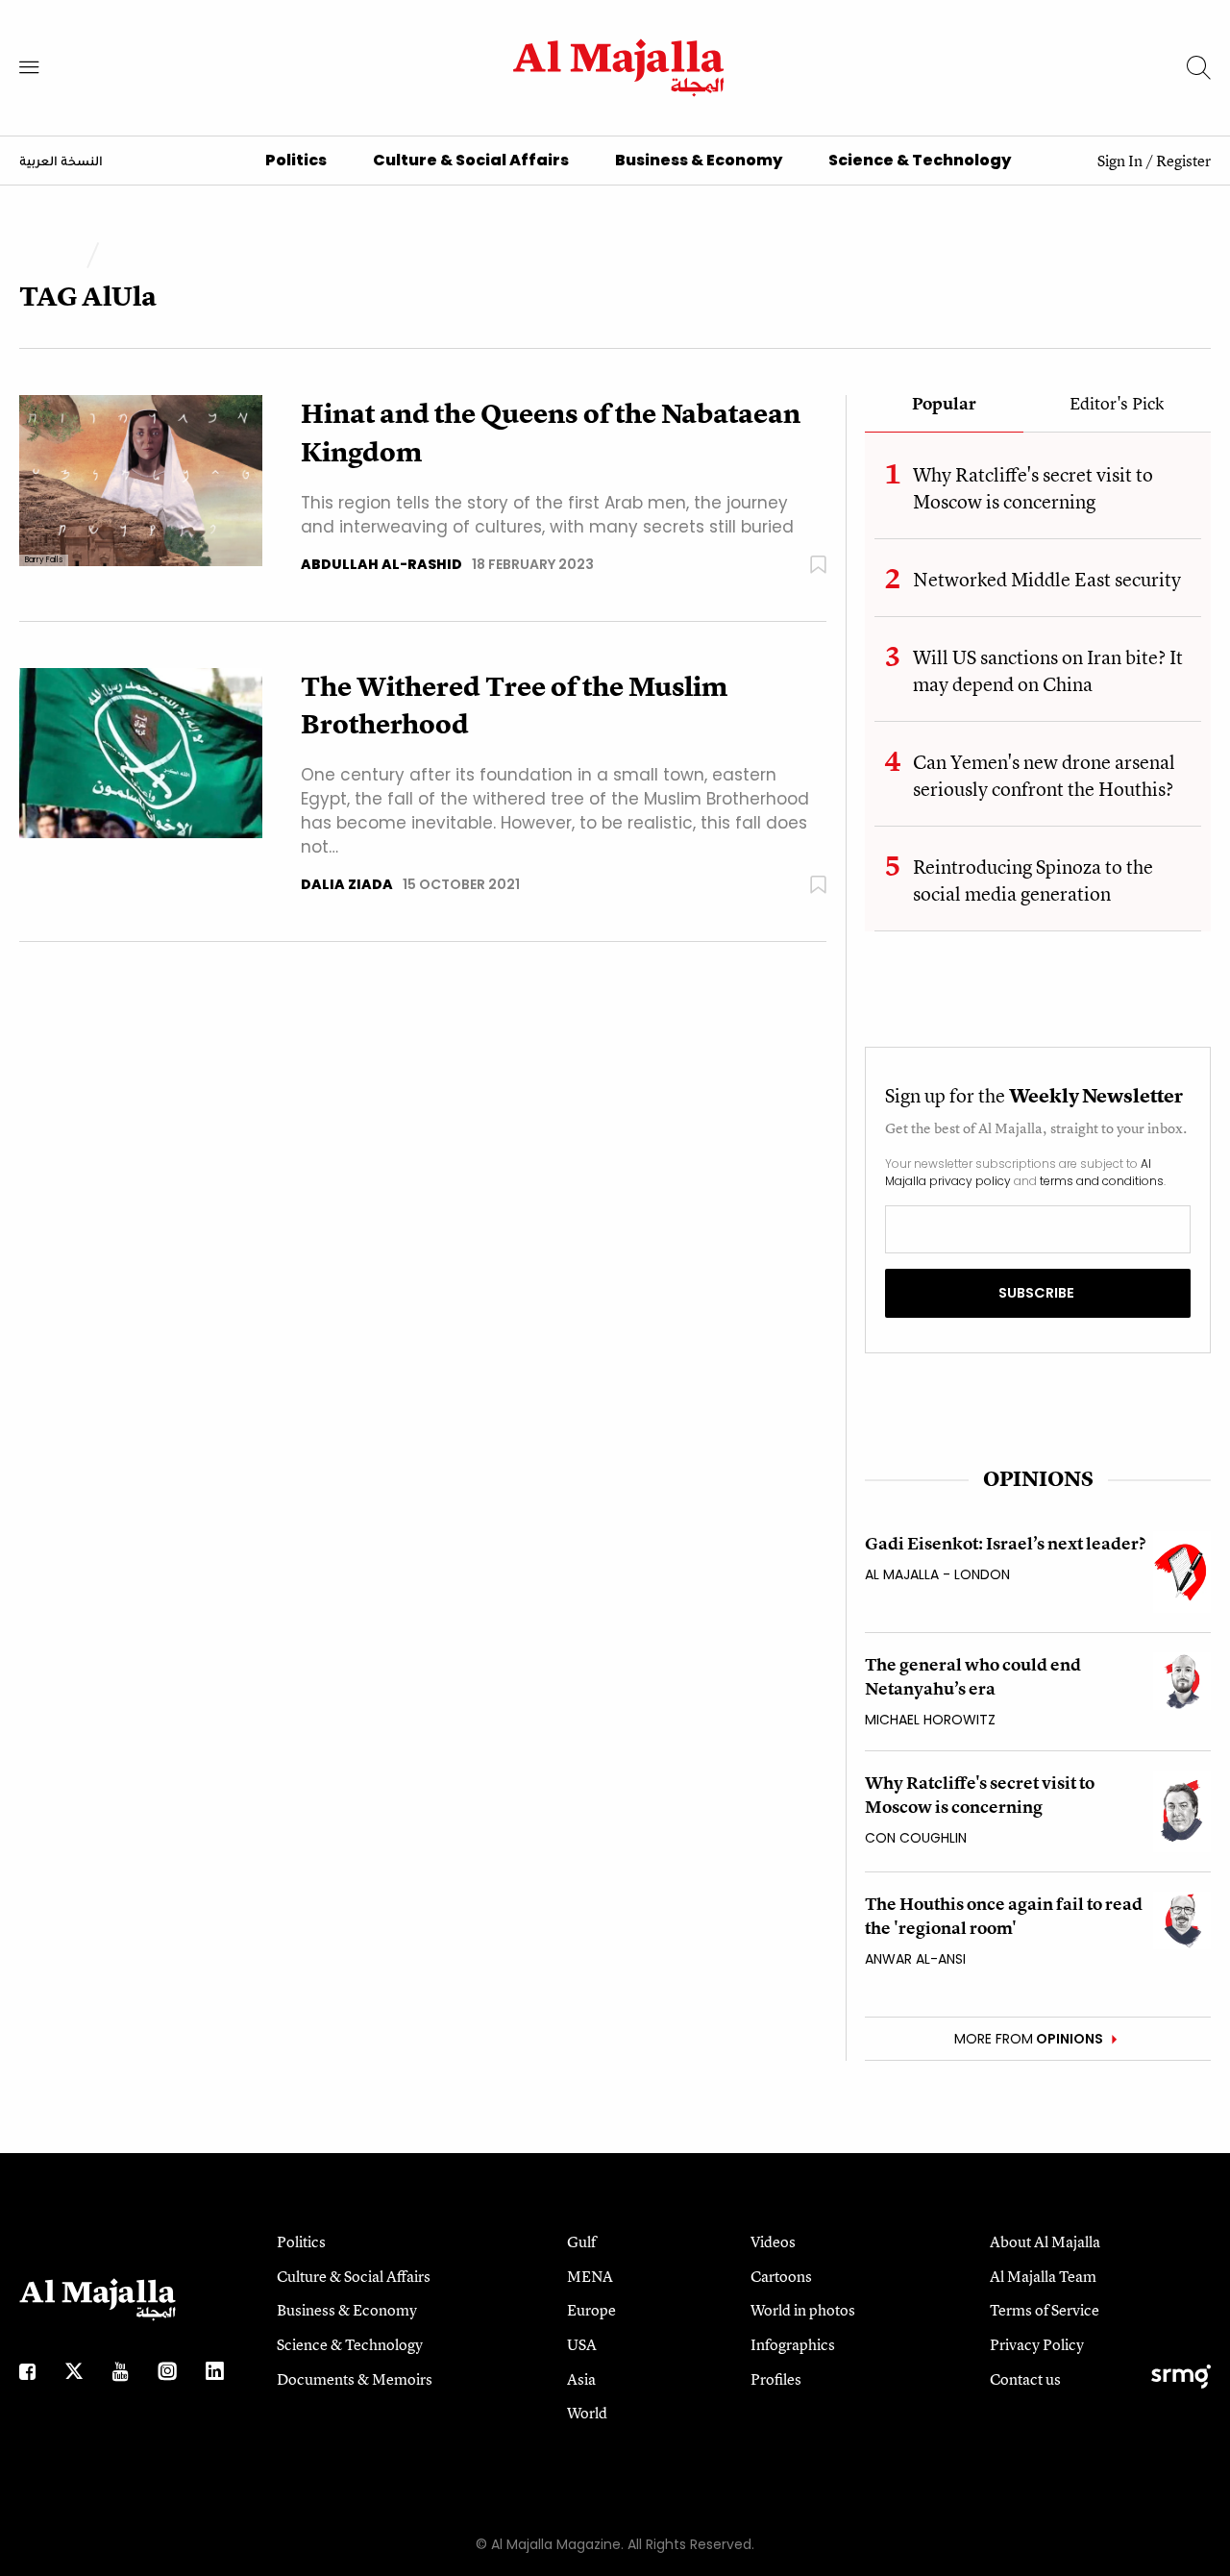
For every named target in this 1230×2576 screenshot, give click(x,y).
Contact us (1025, 2379)
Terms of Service (1045, 2310)
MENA (590, 2276)
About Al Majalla (1045, 2242)
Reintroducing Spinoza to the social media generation (1033, 880)
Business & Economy (699, 160)
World (587, 2413)
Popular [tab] (944, 405)
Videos (773, 2242)
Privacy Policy (1037, 2344)
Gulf (581, 2242)
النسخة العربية (61, 162)
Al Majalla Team (1043, 2276)
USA (582, 2344)
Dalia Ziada (347, 884)
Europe (591, 2310)
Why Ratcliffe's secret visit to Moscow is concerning (1033, 488)
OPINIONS (1038, 1479)
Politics (296, 160)
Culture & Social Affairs (471, 160)
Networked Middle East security (1047, 579)
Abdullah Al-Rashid (381, 564)
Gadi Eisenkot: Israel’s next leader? (1005, 1543)
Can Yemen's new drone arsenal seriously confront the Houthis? (1044, 775)
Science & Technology (920, 160)
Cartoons (781, 2276)
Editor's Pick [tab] (1117, 405)
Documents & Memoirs (355, 2379)
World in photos (803, 2310)
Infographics (793, 2344)
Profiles (776, 2379)
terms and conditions (1102, 1181)
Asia (581, 2379)
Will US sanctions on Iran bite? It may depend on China (1048, 670)
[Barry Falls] (141, 479)
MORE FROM (1029, 2039)
